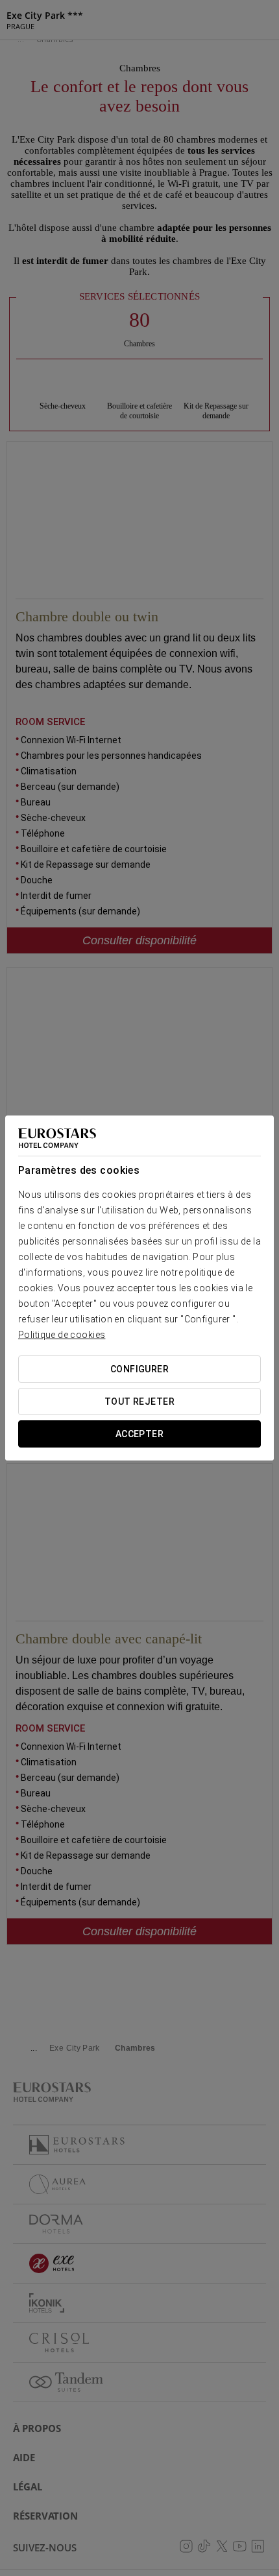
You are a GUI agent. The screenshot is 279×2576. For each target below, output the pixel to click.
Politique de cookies (62, 1335)
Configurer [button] (139, 1369)
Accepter (139, 1434)
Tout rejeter (139, 1401)
